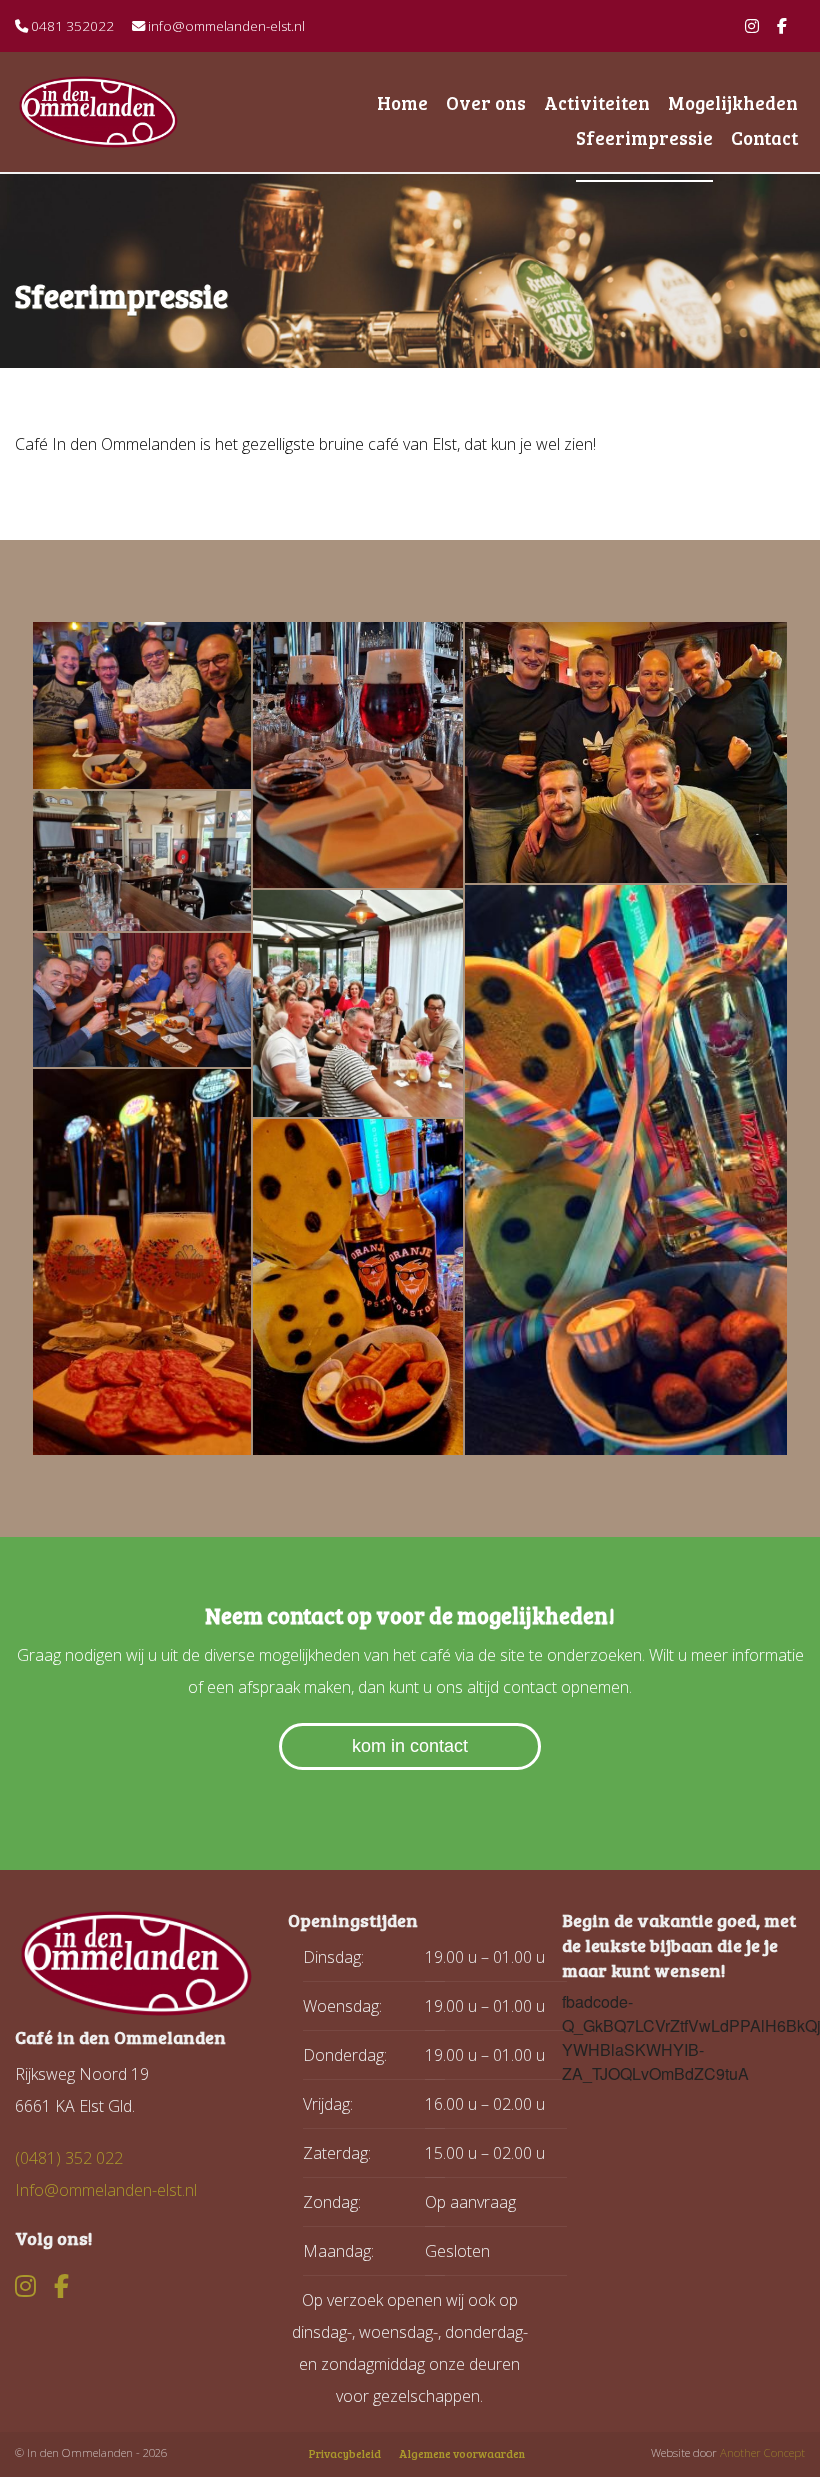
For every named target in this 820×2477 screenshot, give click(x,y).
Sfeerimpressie (644, 137)
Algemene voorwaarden (462, 2453)
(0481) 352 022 (69, 2158)
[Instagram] (752, 26)
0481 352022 (71, 26)
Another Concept (762, 2452)
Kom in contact (410, 1746)
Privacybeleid (345, 2453)
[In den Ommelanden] (171, 112)
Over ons (486, 102)
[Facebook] (782, 26)
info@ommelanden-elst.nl (225, 26)
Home (402, 102)
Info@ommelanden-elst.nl (106, 2190)
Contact (764, 137)
